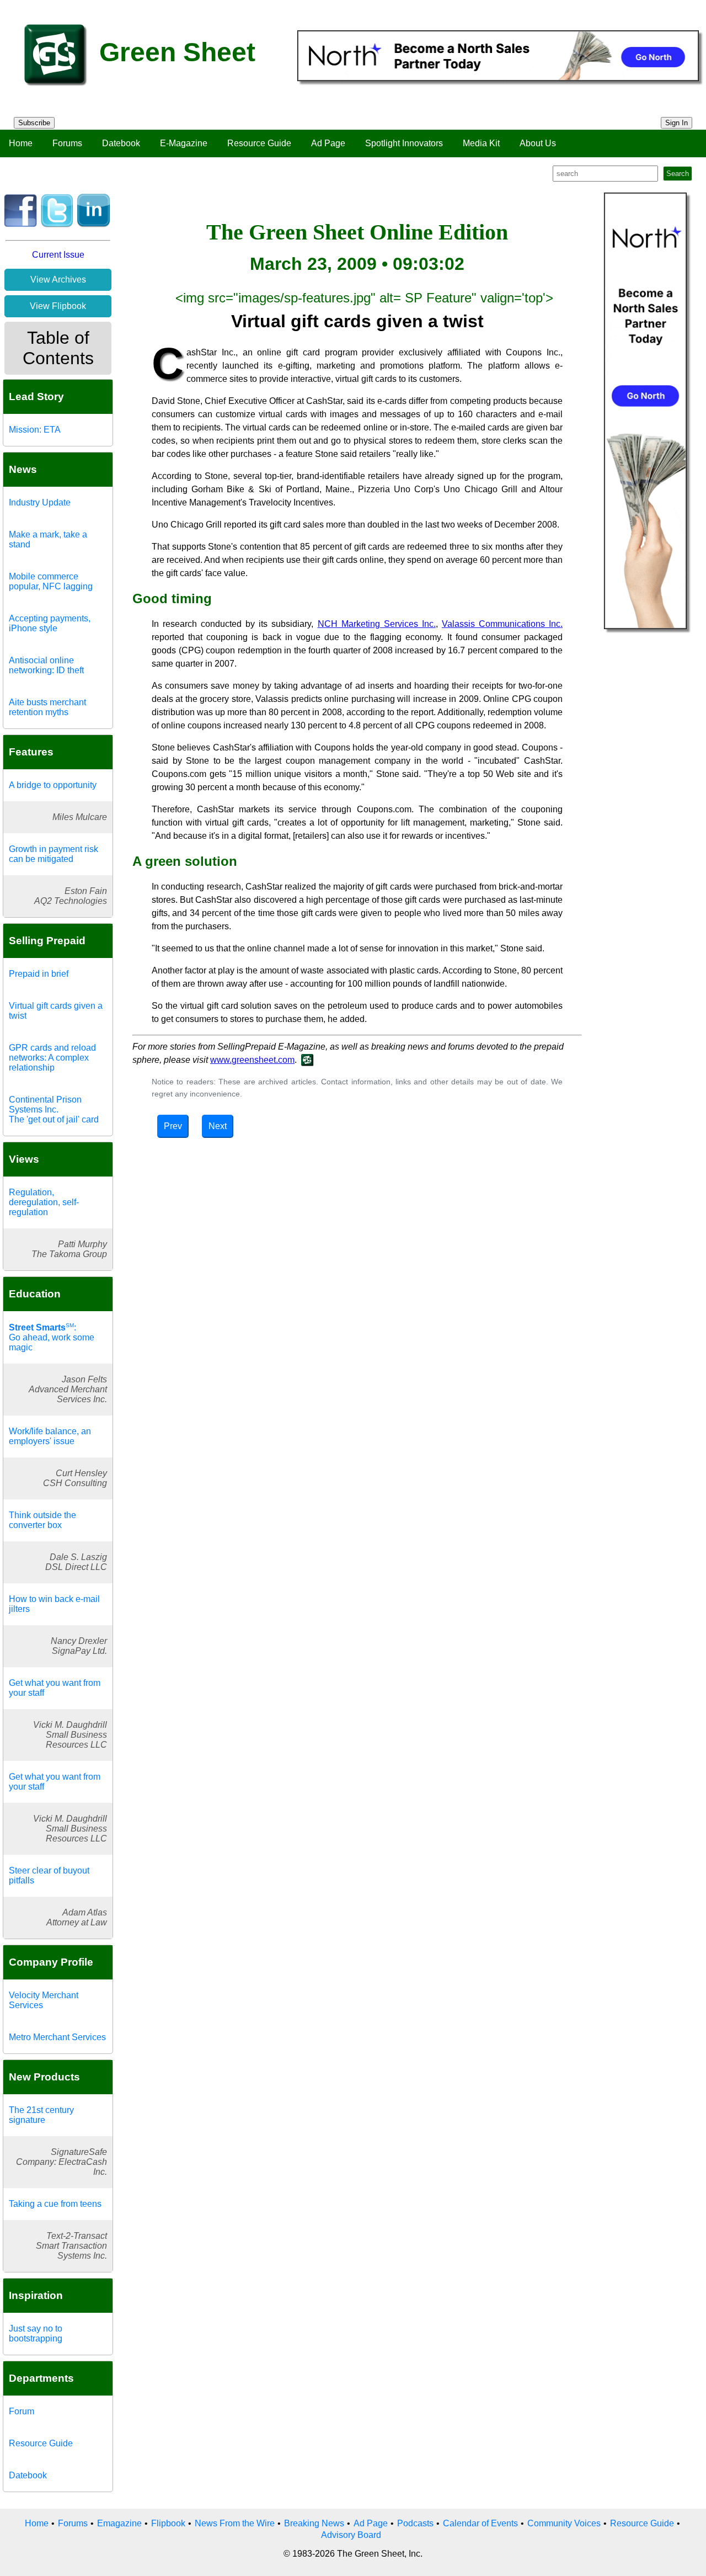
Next (218, 1126)
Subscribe (34, 123)
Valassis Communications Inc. (502, 624)
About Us (538, 143)
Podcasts (415, 2523)
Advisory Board (351, 2535)
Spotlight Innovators (404, 143)
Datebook (121, 143)
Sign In (676, 123)
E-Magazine (184, 143)
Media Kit (481, 143)
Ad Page (328, 143)
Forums (67, 143)
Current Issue (58, 255)
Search (678, 174)
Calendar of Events (480, 2523)
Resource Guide (259, 143)
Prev (173, 1126)
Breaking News (314, 2523)
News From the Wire (235, 2523)
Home (21, 143)
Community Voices (564, 2523)
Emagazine (119, 2523)
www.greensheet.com (252, 1060)
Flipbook (168, 2523)
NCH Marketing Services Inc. (377, 624)
